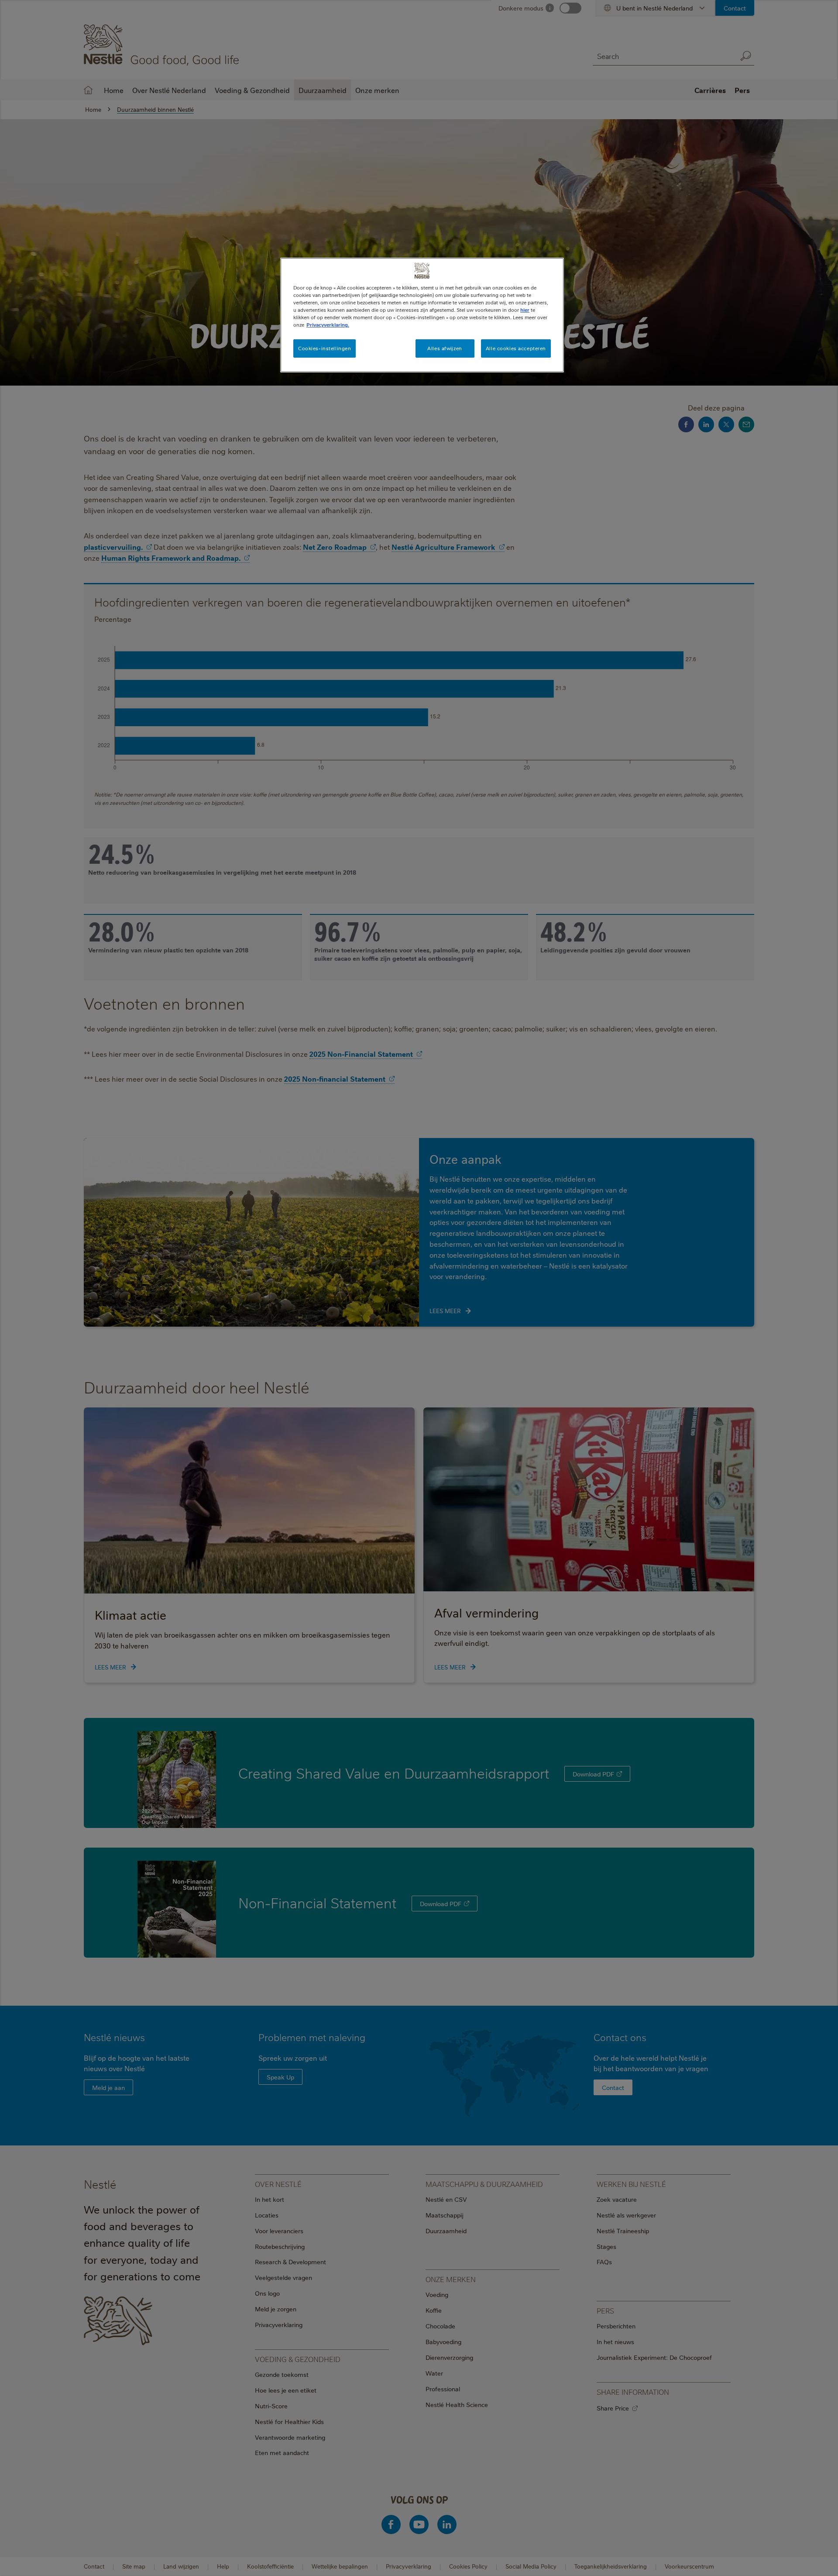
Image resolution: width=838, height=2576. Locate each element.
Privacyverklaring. (328, 325)
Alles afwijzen (445, 348)
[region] (422, 315)
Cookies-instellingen (325, 348)
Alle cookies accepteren (516, 348)
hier (525, 310)
